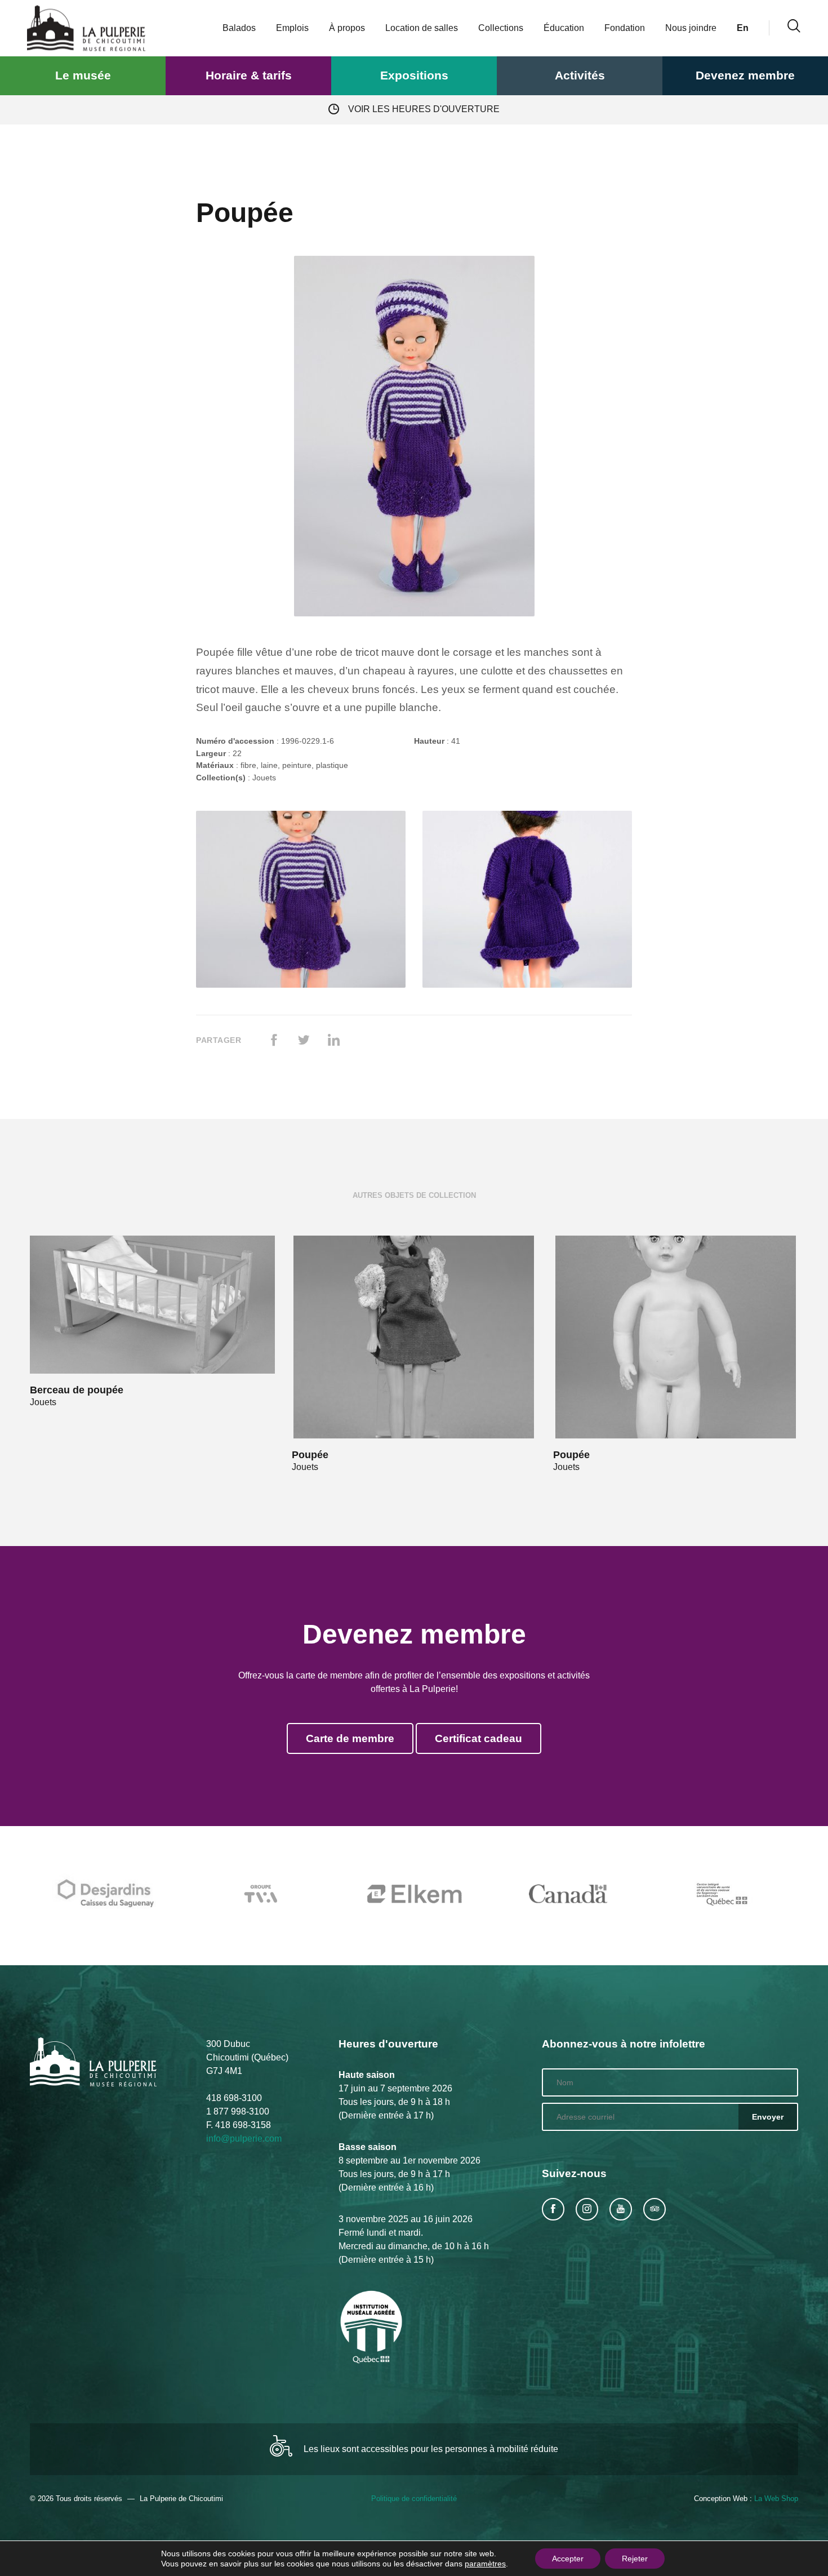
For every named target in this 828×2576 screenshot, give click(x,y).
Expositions (414, 75)
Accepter (568, 2559)
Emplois (292, 28)
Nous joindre (691, 28)
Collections (501, 28)
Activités (580, 75)
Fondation (625, 28)
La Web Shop (776, 2499)
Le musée (83, 75)
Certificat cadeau (478, 1738)
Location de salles (422, 28)
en (743, 28)
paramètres (485, 2564)
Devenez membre (745, 75)
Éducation (564, 28)
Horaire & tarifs (249, 75)
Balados (239, 28)
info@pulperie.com (244, 2138)
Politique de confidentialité (414, 2499)
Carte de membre (350, 1738)
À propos (347, 28)
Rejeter (635, 2559)
